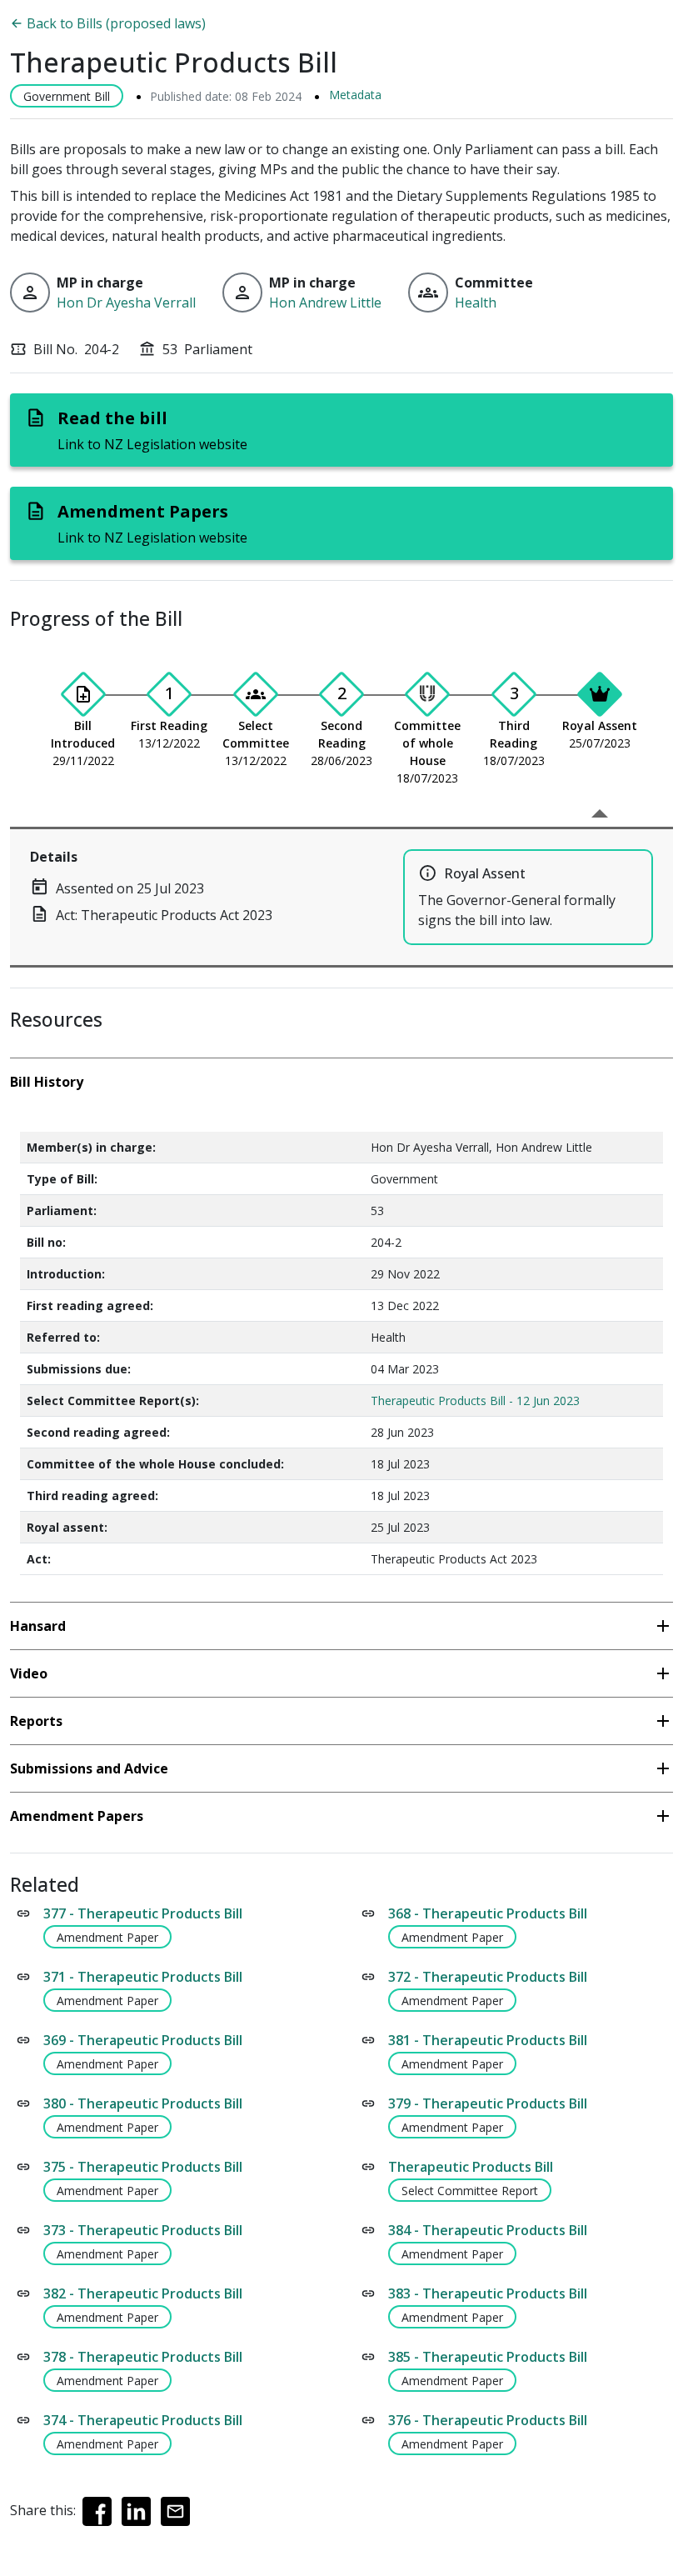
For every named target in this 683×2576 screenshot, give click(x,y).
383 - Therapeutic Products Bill (488, 2293)
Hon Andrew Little (325, 303)
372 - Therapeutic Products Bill (488, 1977)
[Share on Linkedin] (136, 2511)
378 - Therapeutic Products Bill (143, 2357)
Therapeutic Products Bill (471, 2167)
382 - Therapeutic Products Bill (143, 2293)
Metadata (355, 95)
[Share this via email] (175, 2511)
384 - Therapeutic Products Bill (488, 2230)
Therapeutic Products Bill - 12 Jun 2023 (475, 1401)
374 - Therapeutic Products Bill (143, 2420)
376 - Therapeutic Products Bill (488, 2420)
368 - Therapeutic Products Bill (488, 1913)
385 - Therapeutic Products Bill (488, 2357)
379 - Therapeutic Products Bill (488, 2103)
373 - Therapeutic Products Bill (143, 2230)
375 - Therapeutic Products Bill (143, 2167)
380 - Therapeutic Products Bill (143, 2103)
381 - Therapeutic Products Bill (488, 2040)
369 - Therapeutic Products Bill (143, 2040)
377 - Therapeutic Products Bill (143, 1913)
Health (476, 303)
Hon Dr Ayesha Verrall (126, 303)
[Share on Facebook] (97, 2511)
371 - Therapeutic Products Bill (143, 1977)
